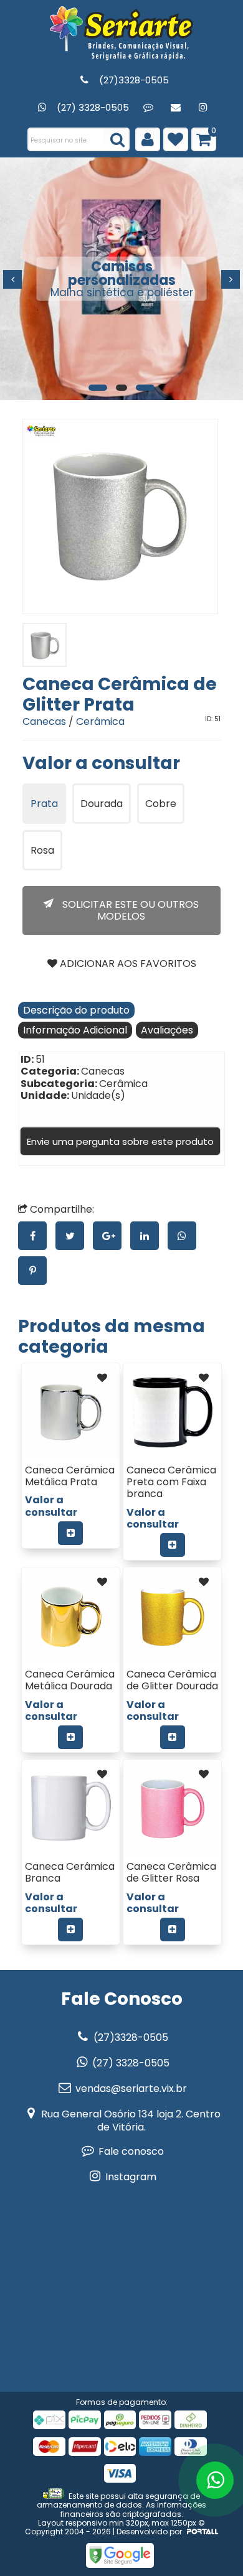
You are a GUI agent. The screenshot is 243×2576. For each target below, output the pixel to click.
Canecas (44, 721)
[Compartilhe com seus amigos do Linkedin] (149, 1236)
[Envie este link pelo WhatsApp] (185, 1236)
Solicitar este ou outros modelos (129, 910)
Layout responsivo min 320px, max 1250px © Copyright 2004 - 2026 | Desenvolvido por (115, 2527)
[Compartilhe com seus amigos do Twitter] (74, 1236)
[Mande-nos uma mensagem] (148, 107)
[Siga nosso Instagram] (203, 107)
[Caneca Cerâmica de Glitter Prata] (120, 516)
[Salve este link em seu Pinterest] (36, 1271)
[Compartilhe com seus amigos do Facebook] (37, 1236)
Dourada (102, 804)
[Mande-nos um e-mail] (175, 107)
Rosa (42, 850)
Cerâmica (100, 721)
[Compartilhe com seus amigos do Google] (112, 1236)
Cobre (161, 804)
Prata (44, 804)
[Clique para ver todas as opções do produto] (70, 1533)
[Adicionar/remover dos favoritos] (102, 1378)
